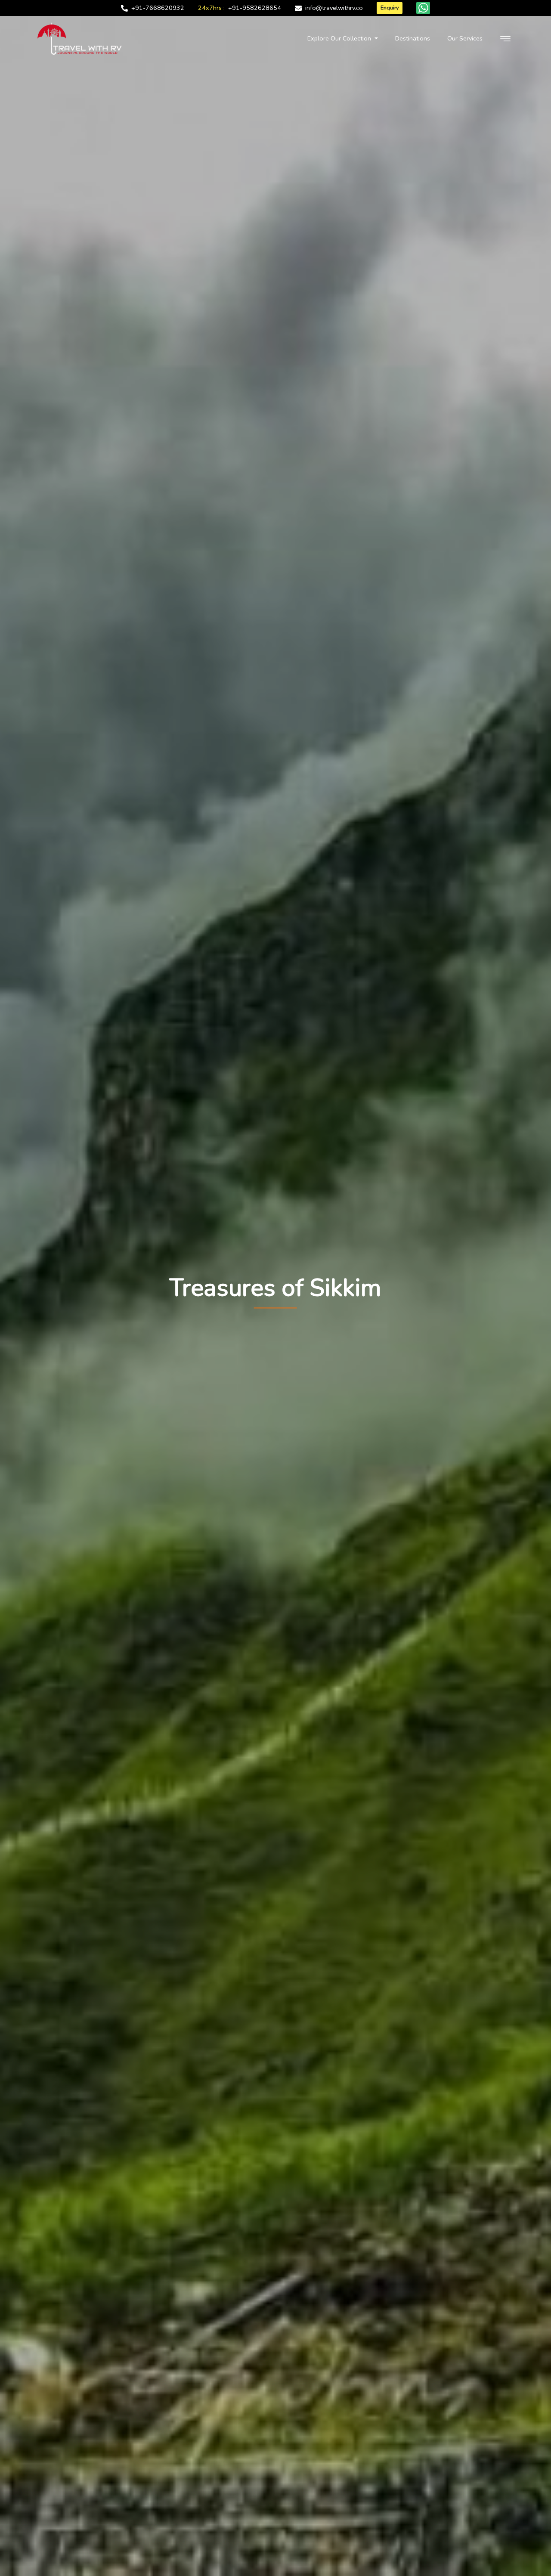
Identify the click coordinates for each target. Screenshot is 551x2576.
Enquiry (390, 8)
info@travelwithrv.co (334, 8)
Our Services (465, 38)
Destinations (413, 38)
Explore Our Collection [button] (340, 38)
